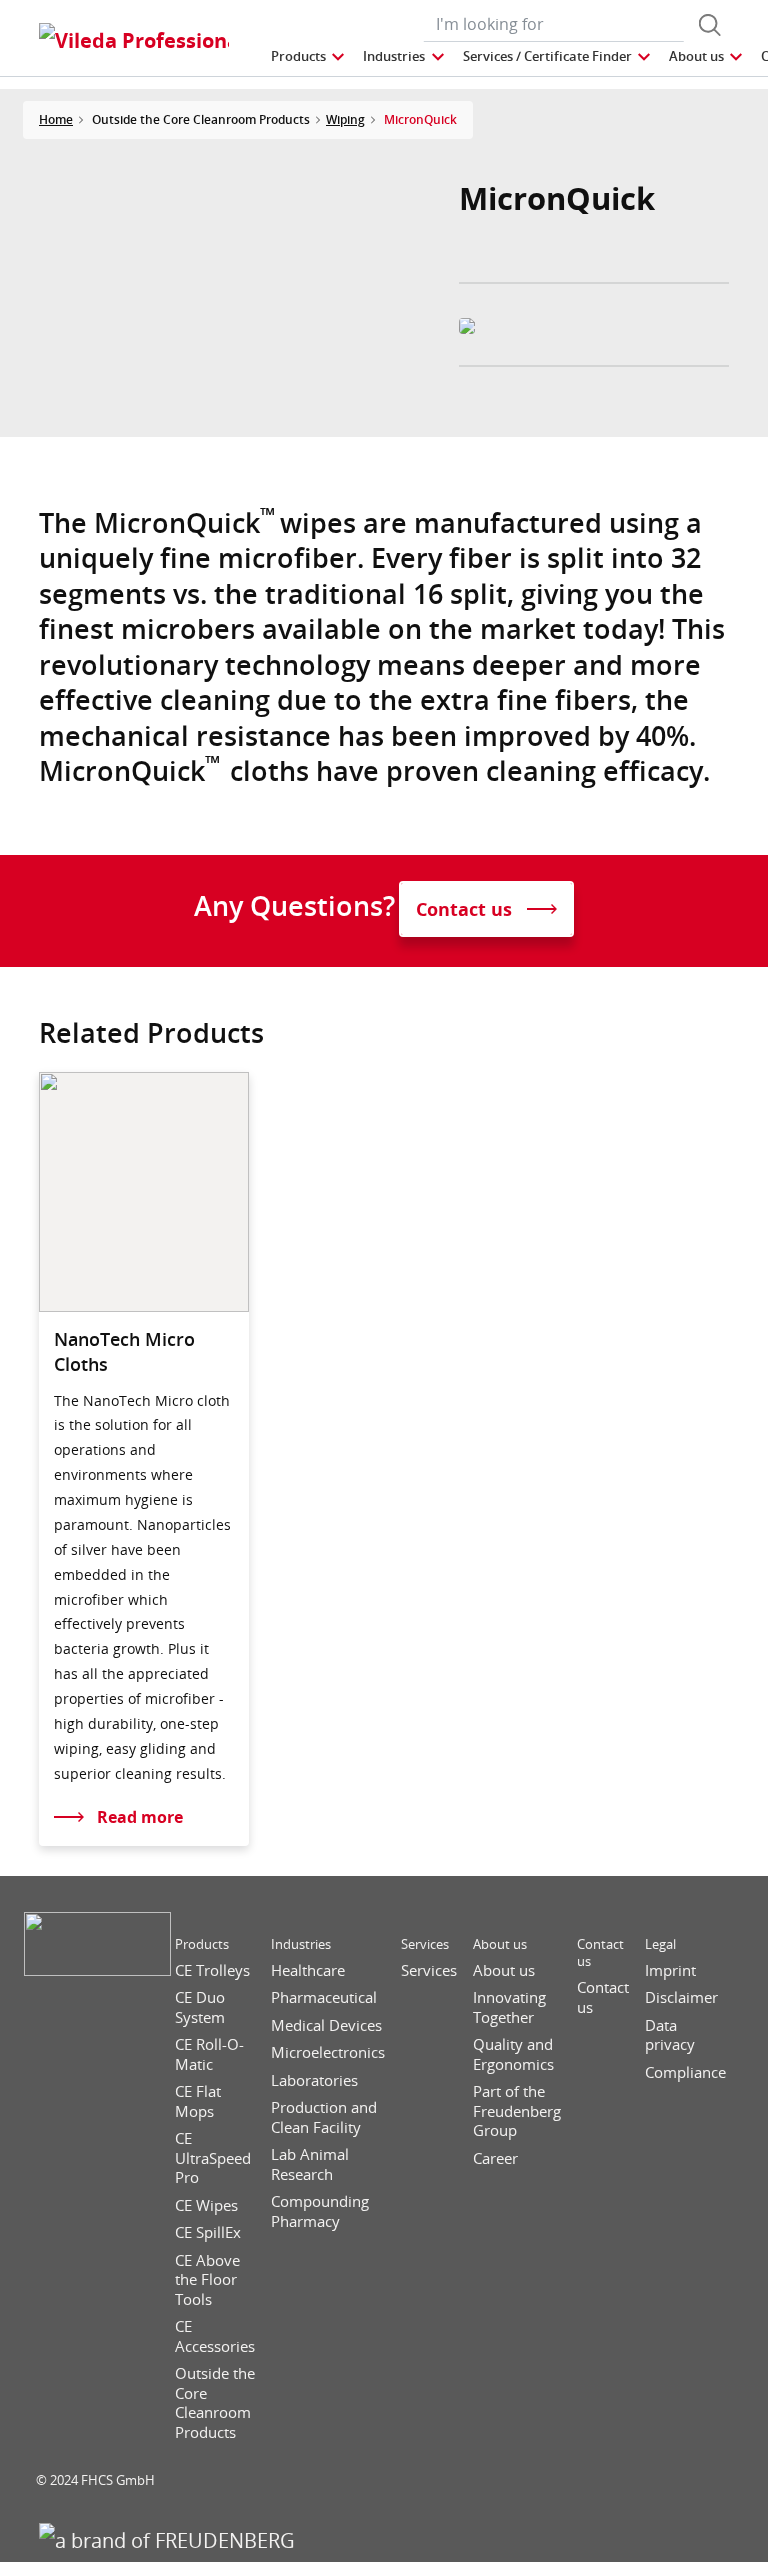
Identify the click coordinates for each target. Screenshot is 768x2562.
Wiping (345, 119)
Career (495, 2158)
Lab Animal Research (310, 2164)
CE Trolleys (212, 1970)
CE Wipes (206, 2205)
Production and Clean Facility (324, 2117)
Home (56, 119)
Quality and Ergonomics (513, 2054)
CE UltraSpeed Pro (213, 2158)
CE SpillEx (208, 2232)
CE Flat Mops (198, 2101)
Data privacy (670, 2035)
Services (425, 1944)
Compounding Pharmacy (320, 2211)
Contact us (600, 1953)
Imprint (670, 1970)
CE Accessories (215, 2336)
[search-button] (710, 25)
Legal (660, 1944)
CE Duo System (200, 2007)
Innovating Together (509, 2007)
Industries (301, 1944)
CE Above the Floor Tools (207, 2280)
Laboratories (314, 2080)
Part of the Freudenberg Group (517, 2111)
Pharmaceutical (324, 1997)
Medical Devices (326, 2025)
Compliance (685, 2072)
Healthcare (308, 1970)
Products (202, 1944)
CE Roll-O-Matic (209, 2054)
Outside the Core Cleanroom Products (215, 2403)
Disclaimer (681, 1997)
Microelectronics (328, 2052)
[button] (309, 56)
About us (500, 1944)
